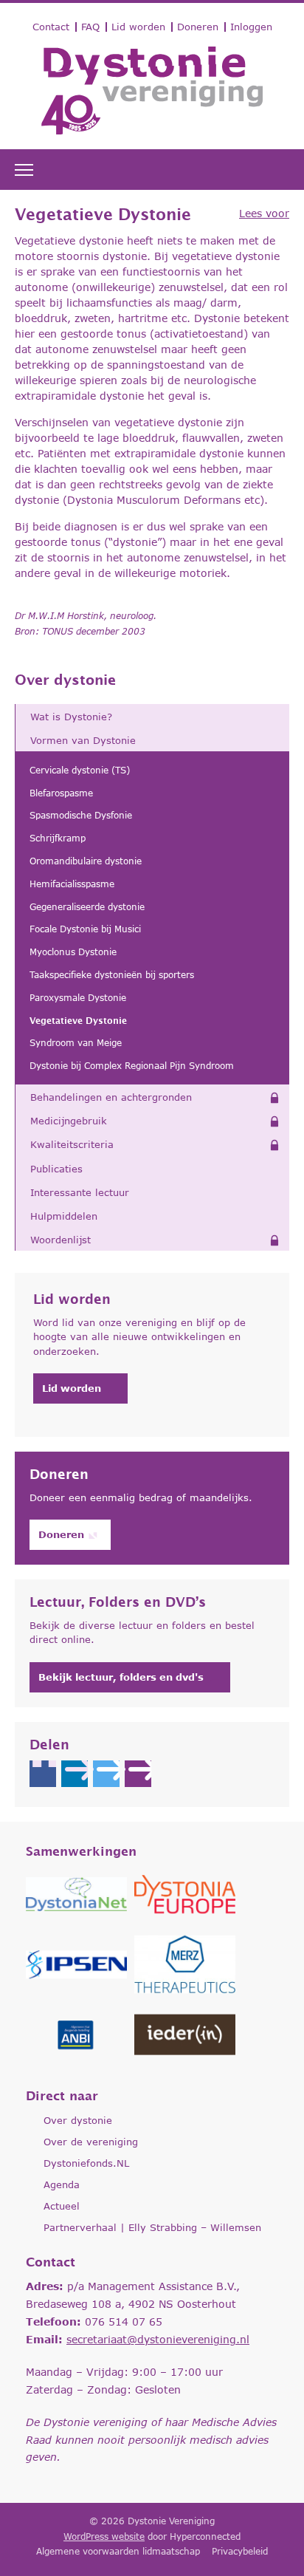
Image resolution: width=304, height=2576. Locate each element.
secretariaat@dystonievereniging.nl (158, 2339)
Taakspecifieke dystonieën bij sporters (112, 975)
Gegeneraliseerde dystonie (87, 907)
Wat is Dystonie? (71, 717)
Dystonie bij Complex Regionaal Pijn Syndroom (132, 1066)
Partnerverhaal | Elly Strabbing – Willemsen (152, 2227)
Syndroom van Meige (76, 1043)
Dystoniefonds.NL (86, 2163)
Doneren (198, 27)
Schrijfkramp (58, 838)
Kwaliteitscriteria (72, 1144)
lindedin (75, 1774)
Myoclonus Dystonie (73, 952)
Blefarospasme (61, 793)
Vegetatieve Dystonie (78, 1021)
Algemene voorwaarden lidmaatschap (118, 2551)
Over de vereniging (91, 2142)
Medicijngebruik (69, 1121)
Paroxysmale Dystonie (78, 998)
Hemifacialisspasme (72, 884)
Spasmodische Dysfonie (81, 815)
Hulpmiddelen (64, 1216)
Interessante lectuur (80, 1192)
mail (138, 1774)
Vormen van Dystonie (83, 740)
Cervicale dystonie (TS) (80, 770)
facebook (43, 1774)
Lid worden (138, 27)
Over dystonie (65, 680)
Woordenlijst (61, 1240)
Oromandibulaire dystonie (86, 861)
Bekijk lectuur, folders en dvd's (121, 1677)
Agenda (62, 2184)
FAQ (90, 27)
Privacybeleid (240, 2551)
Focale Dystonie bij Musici (85, 929)
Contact (51, 27)
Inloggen (251, 27)
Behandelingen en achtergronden (111, 1097)
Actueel (62, 2206)
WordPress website (104, 2536)
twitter (106, 1774)
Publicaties (56, 1169)
